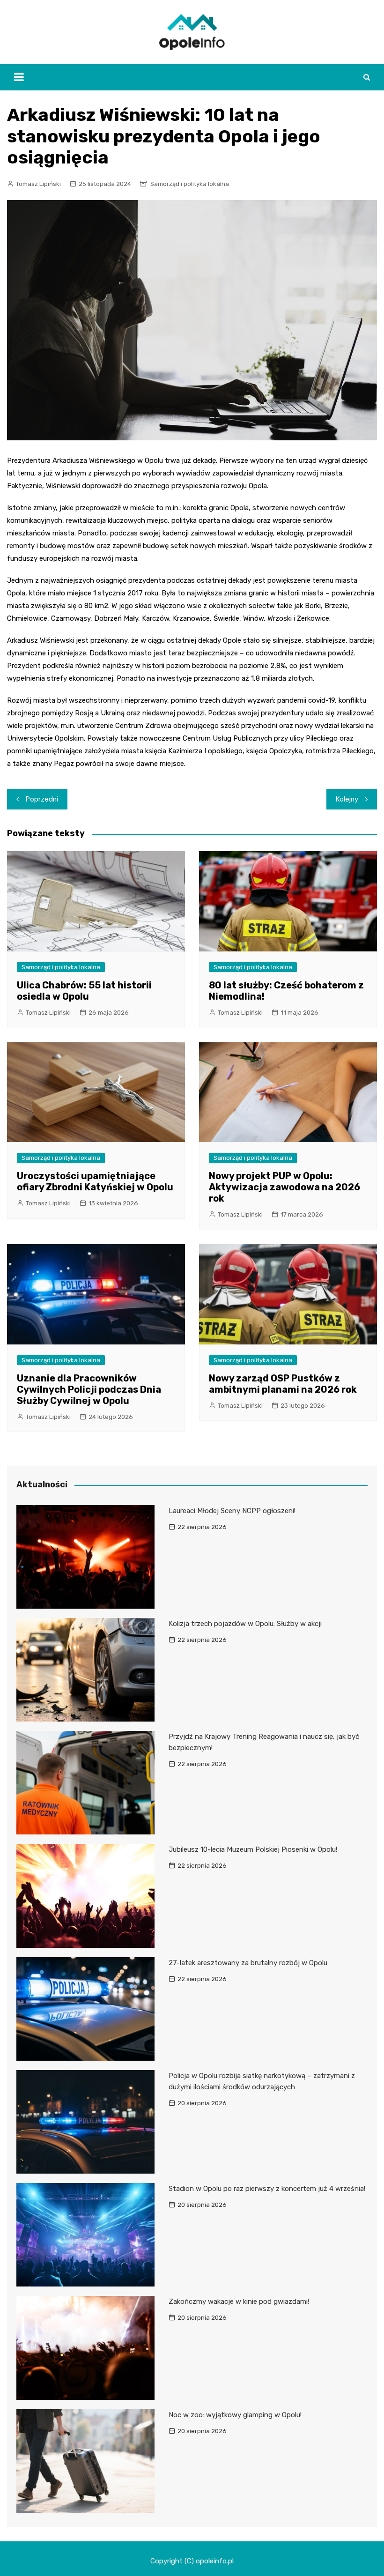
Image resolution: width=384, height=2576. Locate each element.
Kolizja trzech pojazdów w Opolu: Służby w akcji (245, 1624)
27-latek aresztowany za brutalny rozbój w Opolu (248, 1963)
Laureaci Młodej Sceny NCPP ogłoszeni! (232, 1511)
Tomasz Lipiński (38, 184)
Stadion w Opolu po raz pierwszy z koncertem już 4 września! (267, 2189)
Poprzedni (42, 799)
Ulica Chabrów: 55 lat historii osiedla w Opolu (84, 991)
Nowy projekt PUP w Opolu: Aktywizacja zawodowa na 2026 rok (284, 1187)
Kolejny (347, 799)
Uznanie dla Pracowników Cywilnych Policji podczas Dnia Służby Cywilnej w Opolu (89, 1389)
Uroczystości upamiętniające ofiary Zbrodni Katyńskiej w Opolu (95, 1181)
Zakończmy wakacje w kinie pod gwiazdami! (239, 2301)
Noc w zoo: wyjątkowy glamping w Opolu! (235, 2415)
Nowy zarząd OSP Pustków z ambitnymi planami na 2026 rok (283, 1384)
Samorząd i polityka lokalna (190, 184)
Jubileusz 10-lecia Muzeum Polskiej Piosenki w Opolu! (253, 1849)
